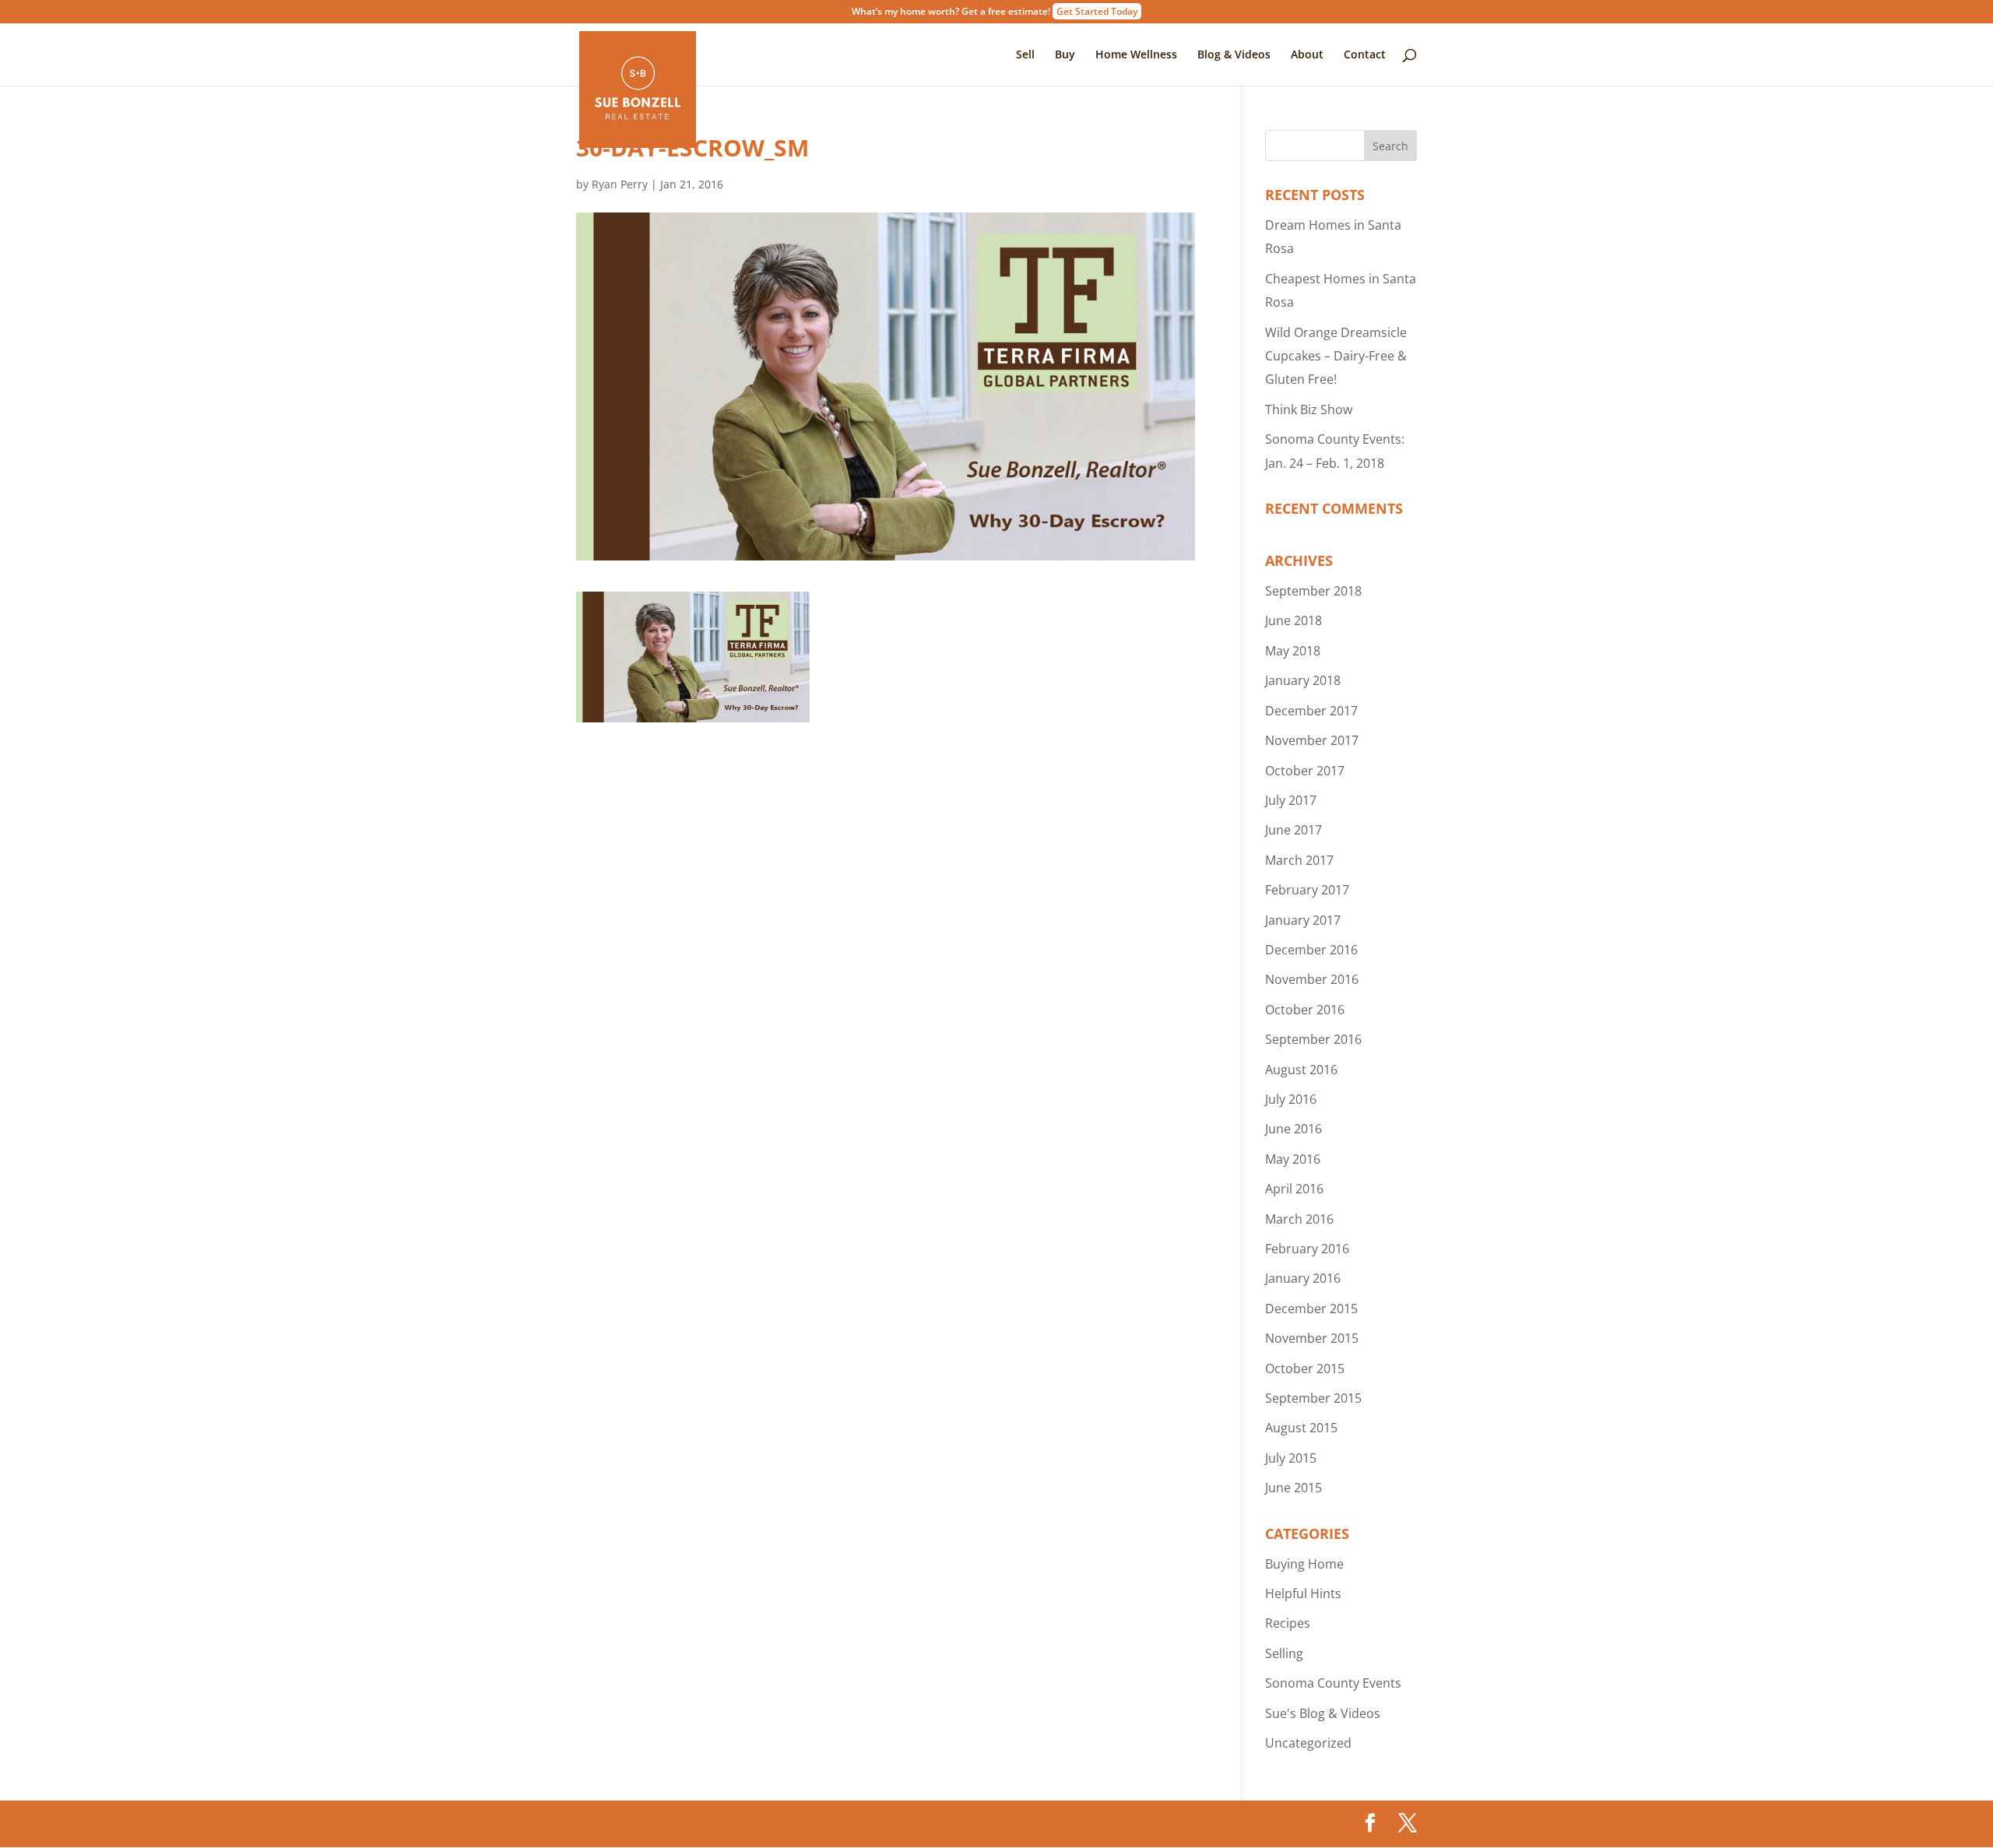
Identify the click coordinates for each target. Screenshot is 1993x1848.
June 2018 (1294, 620)
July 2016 (1291, 1099)
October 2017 (1305, 771)
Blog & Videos (1234, 55)
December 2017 (1311, 711)
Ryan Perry (620, 184)
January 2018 (1303, 680)
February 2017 (1307, 890)
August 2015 (1301, 1428)
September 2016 (1313, 1039)
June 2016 (1294, 1129)
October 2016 (1305, 1010)
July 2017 (1291, 800)
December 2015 (1311, 1309)
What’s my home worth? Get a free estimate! (995, 12)
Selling (1284, 1653)
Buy (1065, 55)
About (1307, 55)
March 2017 (1299, 860)
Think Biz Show (1309, 409)
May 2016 (1293, 1159)
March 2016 (1299, 1219)
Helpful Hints (1303, 1593)
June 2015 (1294, 1488)
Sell (1025, 55)
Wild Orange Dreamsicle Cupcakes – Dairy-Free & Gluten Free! (1336, 356)
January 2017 (1303, 920)
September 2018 (1313, 591)
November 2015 (1312, 1338)
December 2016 (1311, 950)
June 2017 (1294, 830)
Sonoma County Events (1333, 1683)
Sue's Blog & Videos (1323, 1713)
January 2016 (1303, 1278)
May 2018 (1293, 651)
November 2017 (1312, 740)
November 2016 (1312, 979)
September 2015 (1313, 1398)
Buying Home (1304, 1564)
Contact (1365, 55)
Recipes (1288, 1623)
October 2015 (1305, 1368)
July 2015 (1291, 1458)
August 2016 (1301, 1070)
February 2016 (1307, 1249)
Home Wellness (1136, 55)
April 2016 (1294, 1189)
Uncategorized (1308, 1743)
